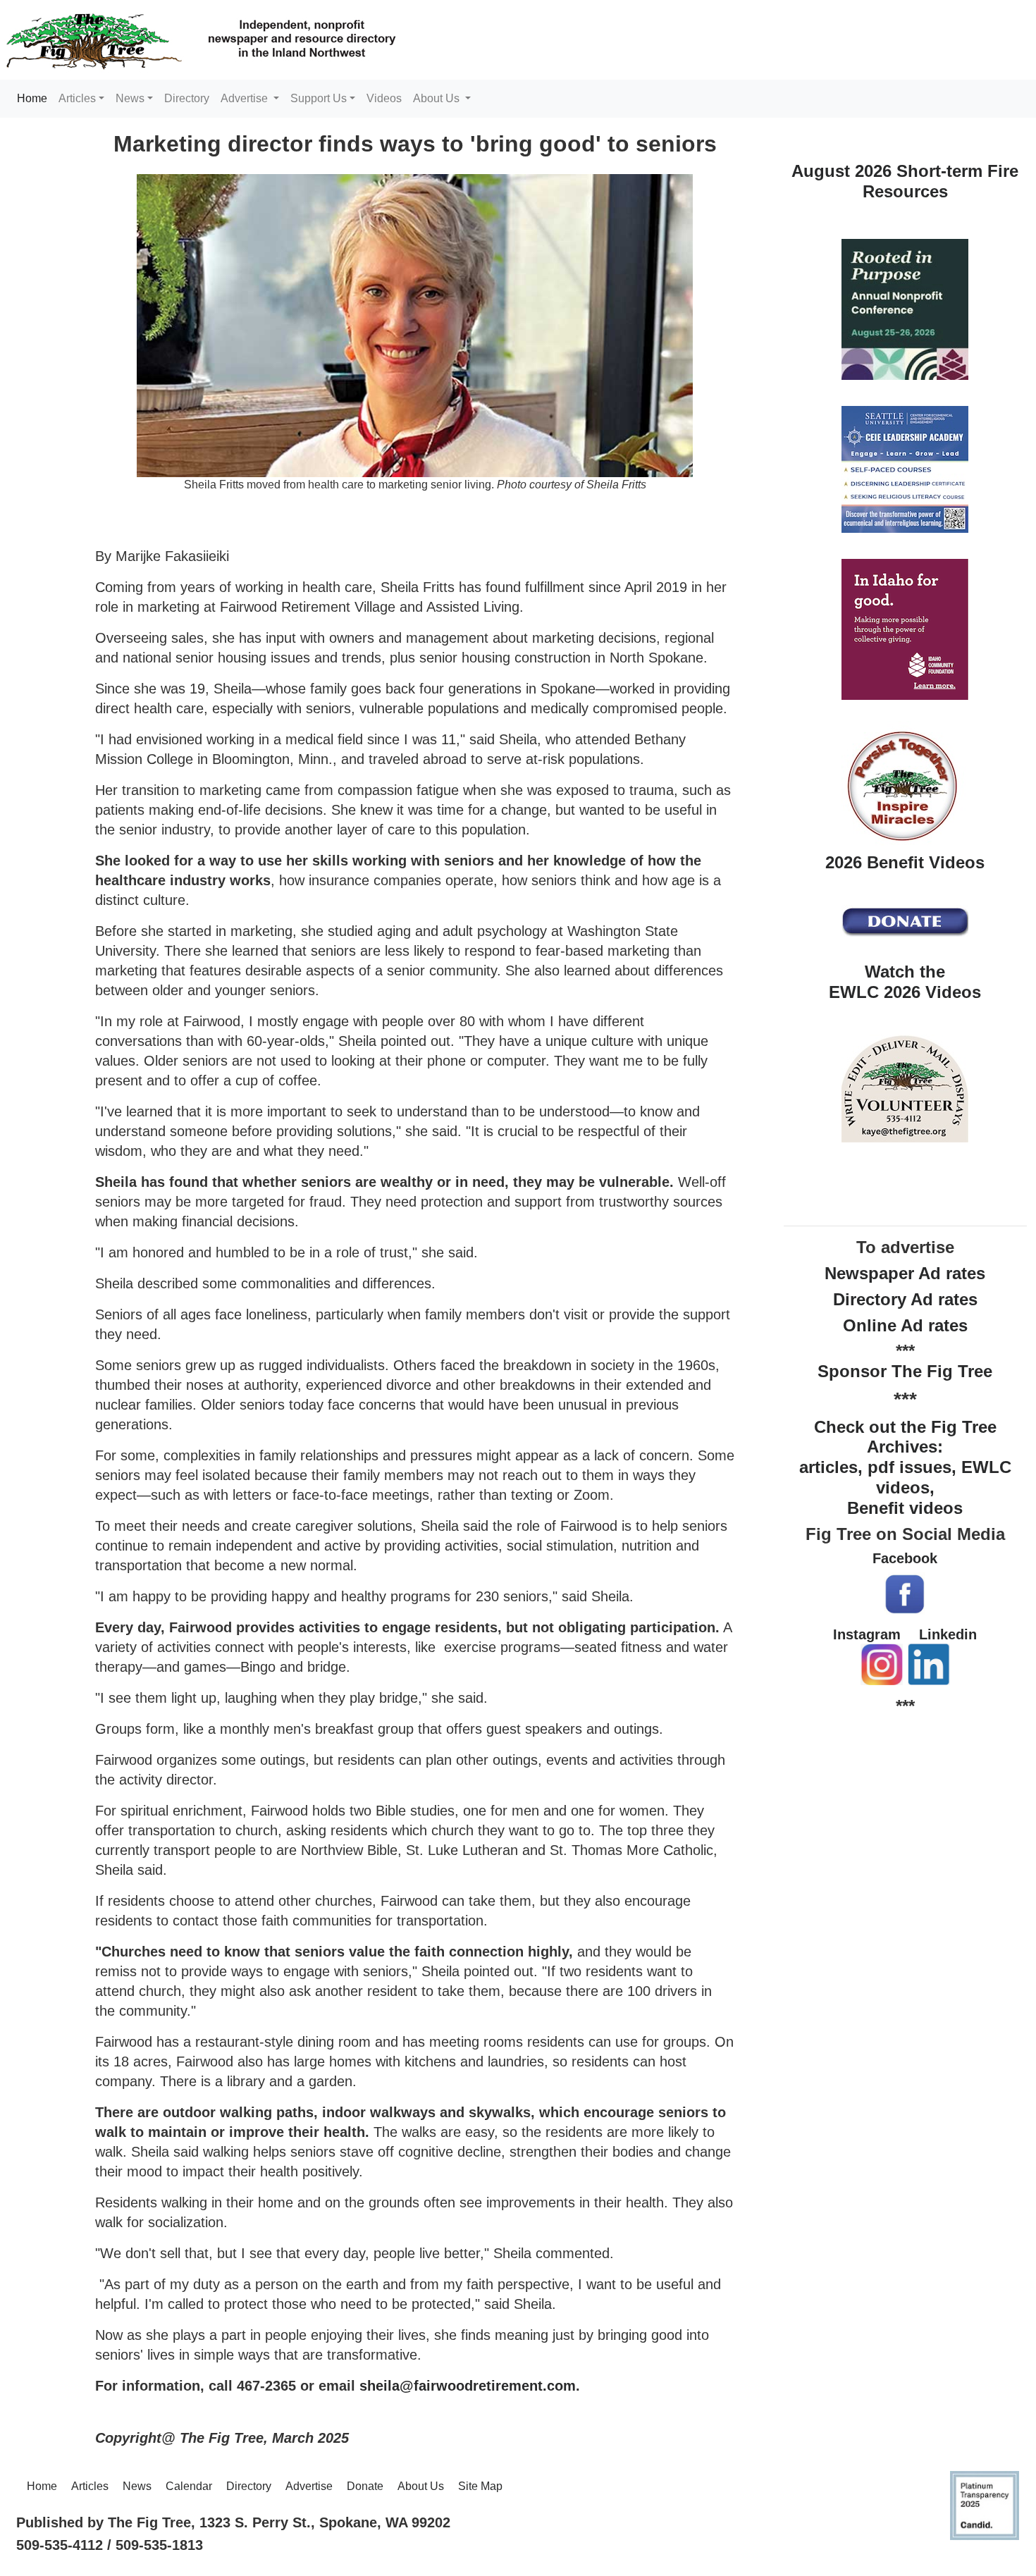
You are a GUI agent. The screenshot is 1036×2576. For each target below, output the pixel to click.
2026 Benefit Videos (905, 862)
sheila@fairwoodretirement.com (468, 2386)
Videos (384, 98)
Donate (365, 2486)
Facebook (905, 1558)
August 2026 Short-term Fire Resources (905, 181)
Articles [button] (77, 98)
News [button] (130, 98)
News (137, 2486)
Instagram (867, 1634)
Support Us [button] (319, 98)
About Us (421, 2486)
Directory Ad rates (905, 1299)
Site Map (480, 2486)
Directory (187, 98)
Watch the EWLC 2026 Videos (905, 982)
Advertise (309, 2486)
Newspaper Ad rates (905, 1273)
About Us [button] (438, 98)
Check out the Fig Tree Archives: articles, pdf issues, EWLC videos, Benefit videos (905, 1467)
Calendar (189, 2486)
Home (35, 98)
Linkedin (948, 1634)
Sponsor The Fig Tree (905, 1371)
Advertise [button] (246, 98)
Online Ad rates (905, 1325)
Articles (90, 2486)
